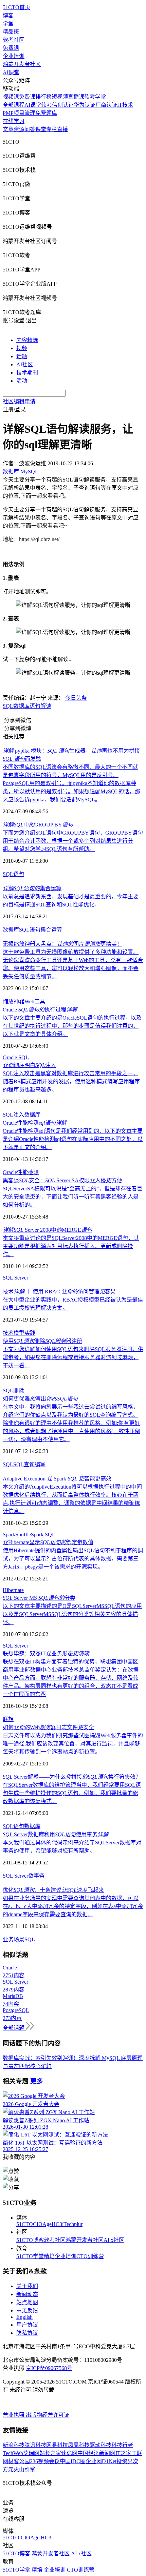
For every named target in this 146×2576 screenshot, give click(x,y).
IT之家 (123, 2453)
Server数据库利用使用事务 (56, 1834)
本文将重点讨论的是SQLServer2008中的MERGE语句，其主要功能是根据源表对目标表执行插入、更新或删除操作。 (71, 1246)
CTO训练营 (90, 2256)
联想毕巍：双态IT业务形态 (46, 1653)
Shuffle (23, 1535)
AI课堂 (11, 72)
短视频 (60, 97)
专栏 (52, 129)
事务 (39, 1876)
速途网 (69, 2453)
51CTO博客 (30, 2240)
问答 (30, 129)
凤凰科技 (79, 2445)
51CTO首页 (16, 7)
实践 (30, 1333)
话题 (22, 356)
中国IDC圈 (73, 2461)
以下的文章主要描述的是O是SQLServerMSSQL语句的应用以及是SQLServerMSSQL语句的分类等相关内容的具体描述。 (72, 1614)
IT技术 (125, 105)
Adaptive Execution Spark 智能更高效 (57, 1479)
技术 (8, 1333)
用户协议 (27, 2325)
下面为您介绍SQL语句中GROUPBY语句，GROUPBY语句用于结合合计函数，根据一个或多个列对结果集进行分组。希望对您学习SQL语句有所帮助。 (73, 841)
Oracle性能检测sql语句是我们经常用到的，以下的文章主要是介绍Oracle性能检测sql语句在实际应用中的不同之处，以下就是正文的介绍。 (73, 1139)
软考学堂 (95, 97)
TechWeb (13, 2453)
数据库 (21, 706)
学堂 (8, 24)
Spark (9, 1535)
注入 (19, 1115)
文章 (8, 129)
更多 (37, 2081)
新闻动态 (27, 2294)
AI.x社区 (114, 2240)
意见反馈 (27, 2311)
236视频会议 (45, 2461)
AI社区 (25, 364)
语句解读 (40, 706)
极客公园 (19, 2461)
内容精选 (27, 340)
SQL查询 (24, 1464)
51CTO (25, 2224)
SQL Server (15, 1278)
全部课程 (14, 105)
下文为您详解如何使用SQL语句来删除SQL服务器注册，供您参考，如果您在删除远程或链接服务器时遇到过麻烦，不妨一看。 (73, 1357)
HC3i (58, 2224)
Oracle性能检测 (35, 1123)
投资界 (125, 2461)
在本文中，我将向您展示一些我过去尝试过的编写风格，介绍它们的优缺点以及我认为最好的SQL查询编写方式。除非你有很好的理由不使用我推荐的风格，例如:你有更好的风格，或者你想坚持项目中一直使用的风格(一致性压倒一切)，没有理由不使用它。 (71, 1423)
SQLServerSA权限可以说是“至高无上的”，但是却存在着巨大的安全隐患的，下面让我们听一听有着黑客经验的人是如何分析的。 (72, 1197)
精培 (49, 2256)
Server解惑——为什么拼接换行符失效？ (72, 1777)
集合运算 (32, 888)
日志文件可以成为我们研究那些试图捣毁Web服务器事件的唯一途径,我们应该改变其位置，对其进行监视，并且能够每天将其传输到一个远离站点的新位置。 (73, 1744)
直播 (62, 129)
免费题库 (46, 113)
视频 (22, 348)
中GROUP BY (38, 825)
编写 (40, 1464)
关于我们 (27, 2286)
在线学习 (14, 121)
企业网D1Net (101, 2461)
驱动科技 (101, 2445)
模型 (19, 1333)
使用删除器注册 (42, 1341)
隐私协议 (27, 2333)
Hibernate (13, 1590)
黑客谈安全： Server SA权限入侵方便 (62, 1180)
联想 (8, 1719)
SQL (8, 706)
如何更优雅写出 (40, 1399)
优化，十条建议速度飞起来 (53, 1890)
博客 (8, 15)
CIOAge (42, 2224)
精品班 (11, 32)
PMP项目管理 (19, 113)
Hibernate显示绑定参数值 (48, 1542)
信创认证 (63, 105)
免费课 (11, 48)
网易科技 (57, 2445)
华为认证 (85, 105)
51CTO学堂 (30, 2256)
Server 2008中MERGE (47, 1230)
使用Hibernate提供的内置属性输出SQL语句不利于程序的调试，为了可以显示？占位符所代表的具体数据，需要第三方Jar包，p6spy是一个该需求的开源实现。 (73, 1559)
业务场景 (14, 1939)
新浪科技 (14, 2445)
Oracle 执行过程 (40, 1010)
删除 (19, 1391)
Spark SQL (43, 1535)
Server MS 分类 (39, 1598)
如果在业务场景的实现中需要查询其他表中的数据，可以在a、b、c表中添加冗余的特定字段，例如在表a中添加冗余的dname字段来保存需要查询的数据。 (73, 1906)
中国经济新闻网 (96, 2453)
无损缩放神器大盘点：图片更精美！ (62, 944)
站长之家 (50, 2453)
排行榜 (43, 97)
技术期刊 (27, 373)
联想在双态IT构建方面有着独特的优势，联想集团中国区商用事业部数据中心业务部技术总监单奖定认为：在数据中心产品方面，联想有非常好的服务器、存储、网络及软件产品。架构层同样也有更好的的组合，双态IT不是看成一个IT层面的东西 (71, 1678)
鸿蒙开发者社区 (22, 64)
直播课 (76, 97)
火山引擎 (24, 2469)
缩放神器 (14, 1001)
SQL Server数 (18, 1876)
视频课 (11, 97)
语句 (19, 874)
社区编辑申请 (19, 401)
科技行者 (122, 2445)
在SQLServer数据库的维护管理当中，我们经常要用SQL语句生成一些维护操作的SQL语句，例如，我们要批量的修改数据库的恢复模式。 (72, 1793)
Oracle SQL (16, 1057)
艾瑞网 (31, 2453)
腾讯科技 (35, 2445)
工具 (40, 1001)
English (24, 2317)
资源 (19, 129)
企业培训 (14, 56)
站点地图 (27, 2302)
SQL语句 (30, 930)
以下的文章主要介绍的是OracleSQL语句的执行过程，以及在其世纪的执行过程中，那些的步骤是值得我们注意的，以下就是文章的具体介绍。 (72, 1026)
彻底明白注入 (29, 1065)
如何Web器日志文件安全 (48, 1727)
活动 (22, 381)
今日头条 (76, 698)
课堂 (41, 129)
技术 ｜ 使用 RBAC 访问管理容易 (59, 1292)
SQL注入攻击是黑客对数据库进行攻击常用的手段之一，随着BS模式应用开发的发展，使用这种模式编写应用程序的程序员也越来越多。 (71, 1081)
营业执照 (14, 2415)
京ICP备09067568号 (49, 2368)
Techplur (73, 2224)
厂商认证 (106, 105)
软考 (47, 105)
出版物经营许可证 (48, 2415)
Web (29, 1001)
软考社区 (14, 40)
